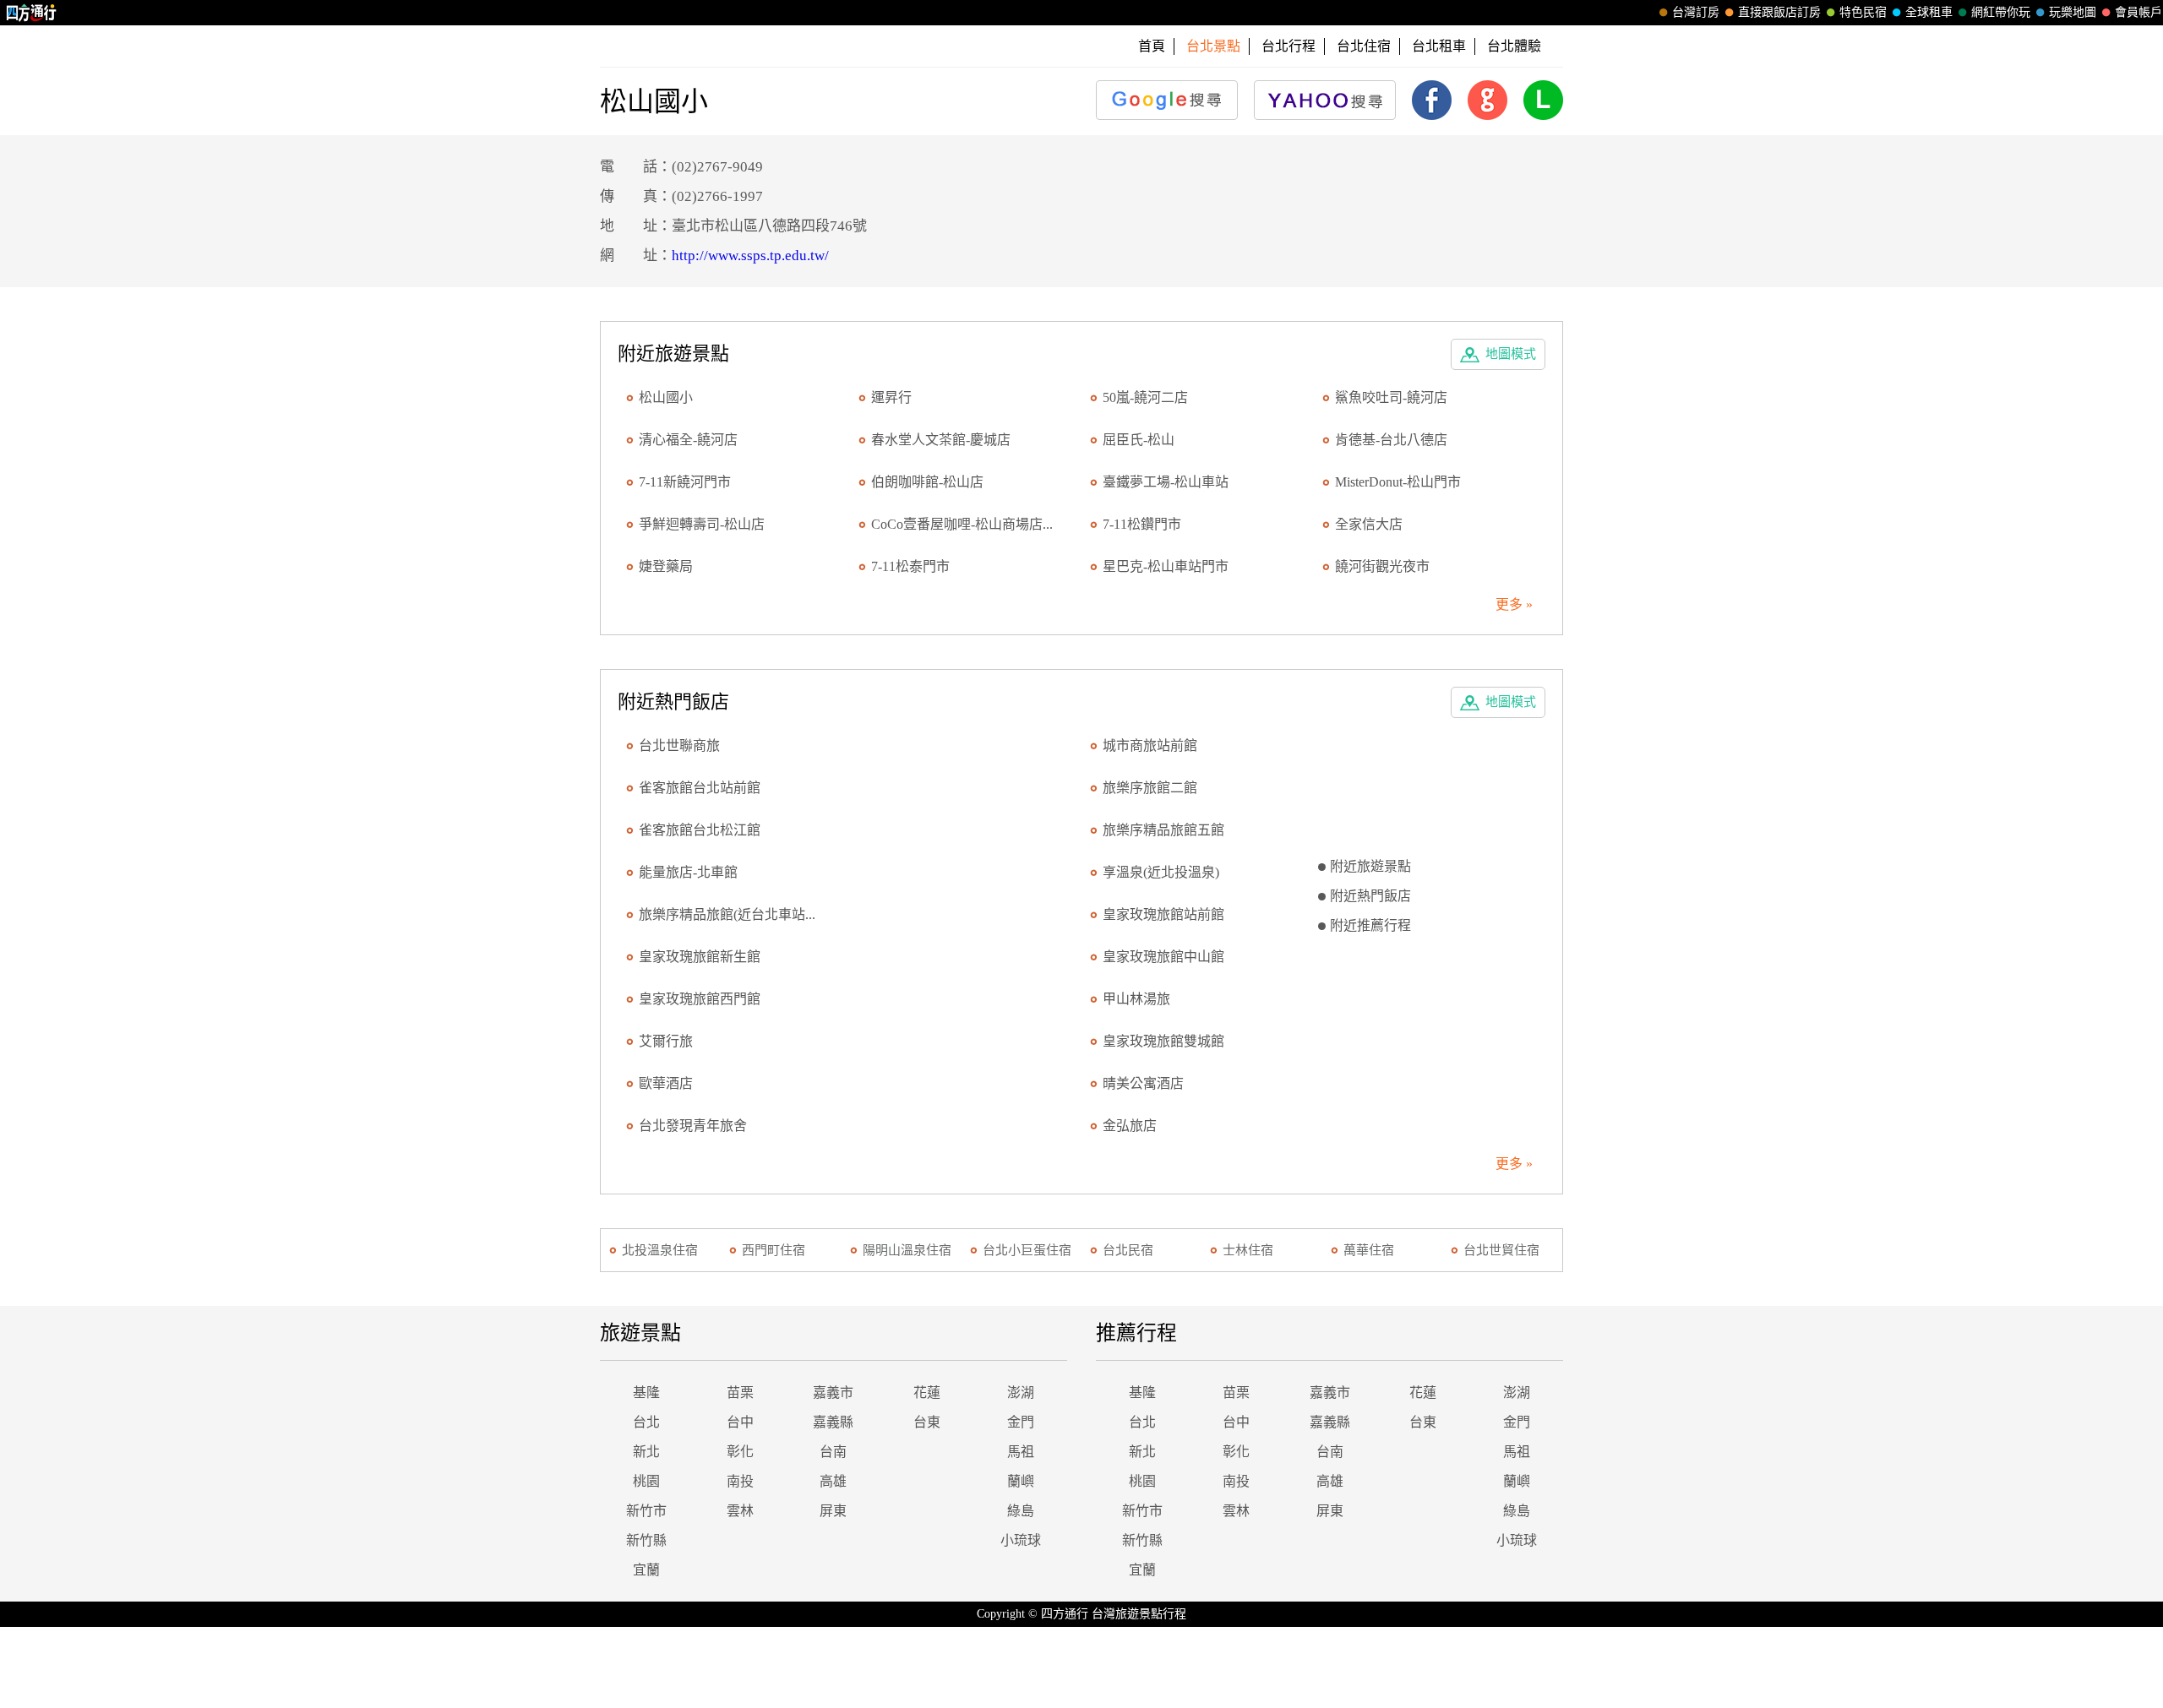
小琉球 (1021, 1540)
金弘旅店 (1130, 1126)
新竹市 (646, 1511)
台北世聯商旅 (679, 745)
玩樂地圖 (2073, 12)
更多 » (1514, 604)
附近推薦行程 (1370, 925)
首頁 (1152, 46)
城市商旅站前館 (1150, 745)
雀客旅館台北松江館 (700, 830)
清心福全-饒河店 (688, 440)
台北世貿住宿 (1501, 1250)
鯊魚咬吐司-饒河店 (1391, 397)
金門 (1021, 1422)
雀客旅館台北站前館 (700, 788)
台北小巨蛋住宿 (1027, 1250)
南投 (740, 1481)
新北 (646, 1452)
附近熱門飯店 (1370, 896)
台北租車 (1439, 46)
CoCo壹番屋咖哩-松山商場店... (962, 524)
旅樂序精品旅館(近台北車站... (727, 914)
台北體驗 (1514, 46)
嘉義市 (833, 1393)
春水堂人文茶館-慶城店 (941, 440)
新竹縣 (646, 1540)
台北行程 (1289, 46)
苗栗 (740, 1393)
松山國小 (666, 397)
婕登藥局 (666, 566)
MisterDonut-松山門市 (1398, 482)
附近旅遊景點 (1370, 866)
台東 (927, 1422)
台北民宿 (1128, 1250)
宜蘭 (646, 1570)
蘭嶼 (1021, 1481)
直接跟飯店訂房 (1779, 12)
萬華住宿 (1369, 1250)
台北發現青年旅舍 (693, 1126)
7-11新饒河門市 (685, 482)
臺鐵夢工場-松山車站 (1166, 482)
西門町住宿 (774, 1250)
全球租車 (1929, 12)
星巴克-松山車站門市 (1166, 566)
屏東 (833, 1511)
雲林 (740, 1511)
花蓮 (927, 1393)
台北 (646, 1422)
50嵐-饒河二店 (1145, 397)
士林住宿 (1248, 1250)
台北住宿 (1364, 46)
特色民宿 (1863, 12)
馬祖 (1021, 1452)
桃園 (646, 1481)
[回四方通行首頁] (32, 13)
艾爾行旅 (666, 1041)
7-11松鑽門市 (1142, 524)
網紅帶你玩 (2001, 12)
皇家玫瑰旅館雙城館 (1163, 1041)
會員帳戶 (2138, 12)
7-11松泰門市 (910, 566)
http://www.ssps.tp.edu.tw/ (750, 256)
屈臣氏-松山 (1139, 440)
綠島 (1021, 1511)
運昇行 (891, 397)
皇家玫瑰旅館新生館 (700, 957)
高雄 (833, 1481)
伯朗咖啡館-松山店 (927, 482)
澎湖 (1021, 1393)
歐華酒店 (666, 1083)
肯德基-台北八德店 (1391, 440)
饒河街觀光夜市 (1382, 566)
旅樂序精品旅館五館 (1163, 830)
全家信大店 (1369, 524)
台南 (833, 1452)
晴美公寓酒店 (1143, 1083)
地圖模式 (1511, 354)
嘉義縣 (833, 1422)
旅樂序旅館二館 (1150, 788)
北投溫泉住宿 (660, 1250)
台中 (740, 1422)
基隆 (646, 1393)
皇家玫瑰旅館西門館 (700, 999)
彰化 (740, 1452)
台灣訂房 (1696, 12)
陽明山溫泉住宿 (907, 1250)
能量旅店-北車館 (688, 872)
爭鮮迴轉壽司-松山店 (702, 524)
